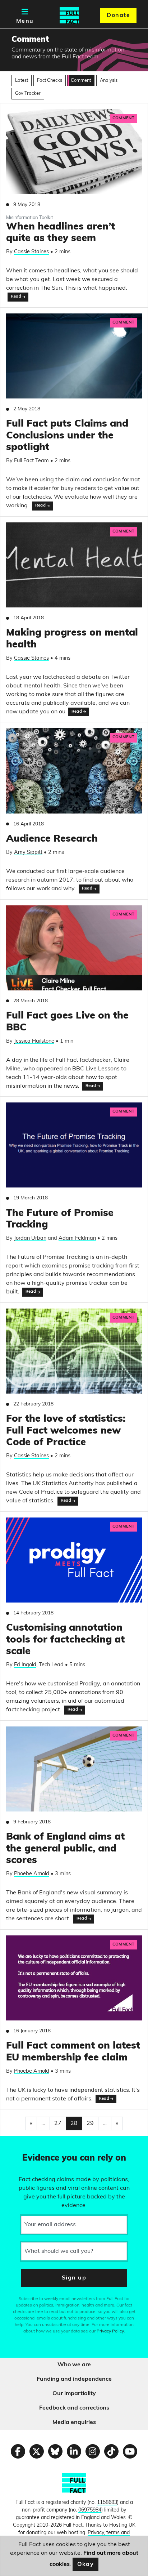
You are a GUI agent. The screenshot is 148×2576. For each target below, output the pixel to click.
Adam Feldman (77, 1238)
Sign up (74, 2278)
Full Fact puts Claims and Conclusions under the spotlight (67, 436)
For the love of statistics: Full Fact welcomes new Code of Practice (66, 1431)
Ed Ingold (25, 1665)
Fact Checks (50, 81)
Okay (86, 2564)
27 (58, 2123)
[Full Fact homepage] (69, 15)
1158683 (107, 2503)
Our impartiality (74, 2394)
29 (90, 2123)
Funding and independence (74, 2379)
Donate (118, 15)
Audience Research (52, 839)
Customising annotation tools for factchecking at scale (65, 1640)
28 (74, 2123)
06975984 (90, 2510)
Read (16, 297)
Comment (81, 81)
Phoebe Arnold (32, 1874)
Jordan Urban (30, 1238)
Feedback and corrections (74, 2408)
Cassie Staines (31, 252)
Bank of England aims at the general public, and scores (65, 1849)
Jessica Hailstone (34, 1041)
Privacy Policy (110, 2331)
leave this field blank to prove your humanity (31, 2145)
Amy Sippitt (28, 853)
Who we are (74, 2365)
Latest (22, 81)
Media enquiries (74, 2423)
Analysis (109, 81)
